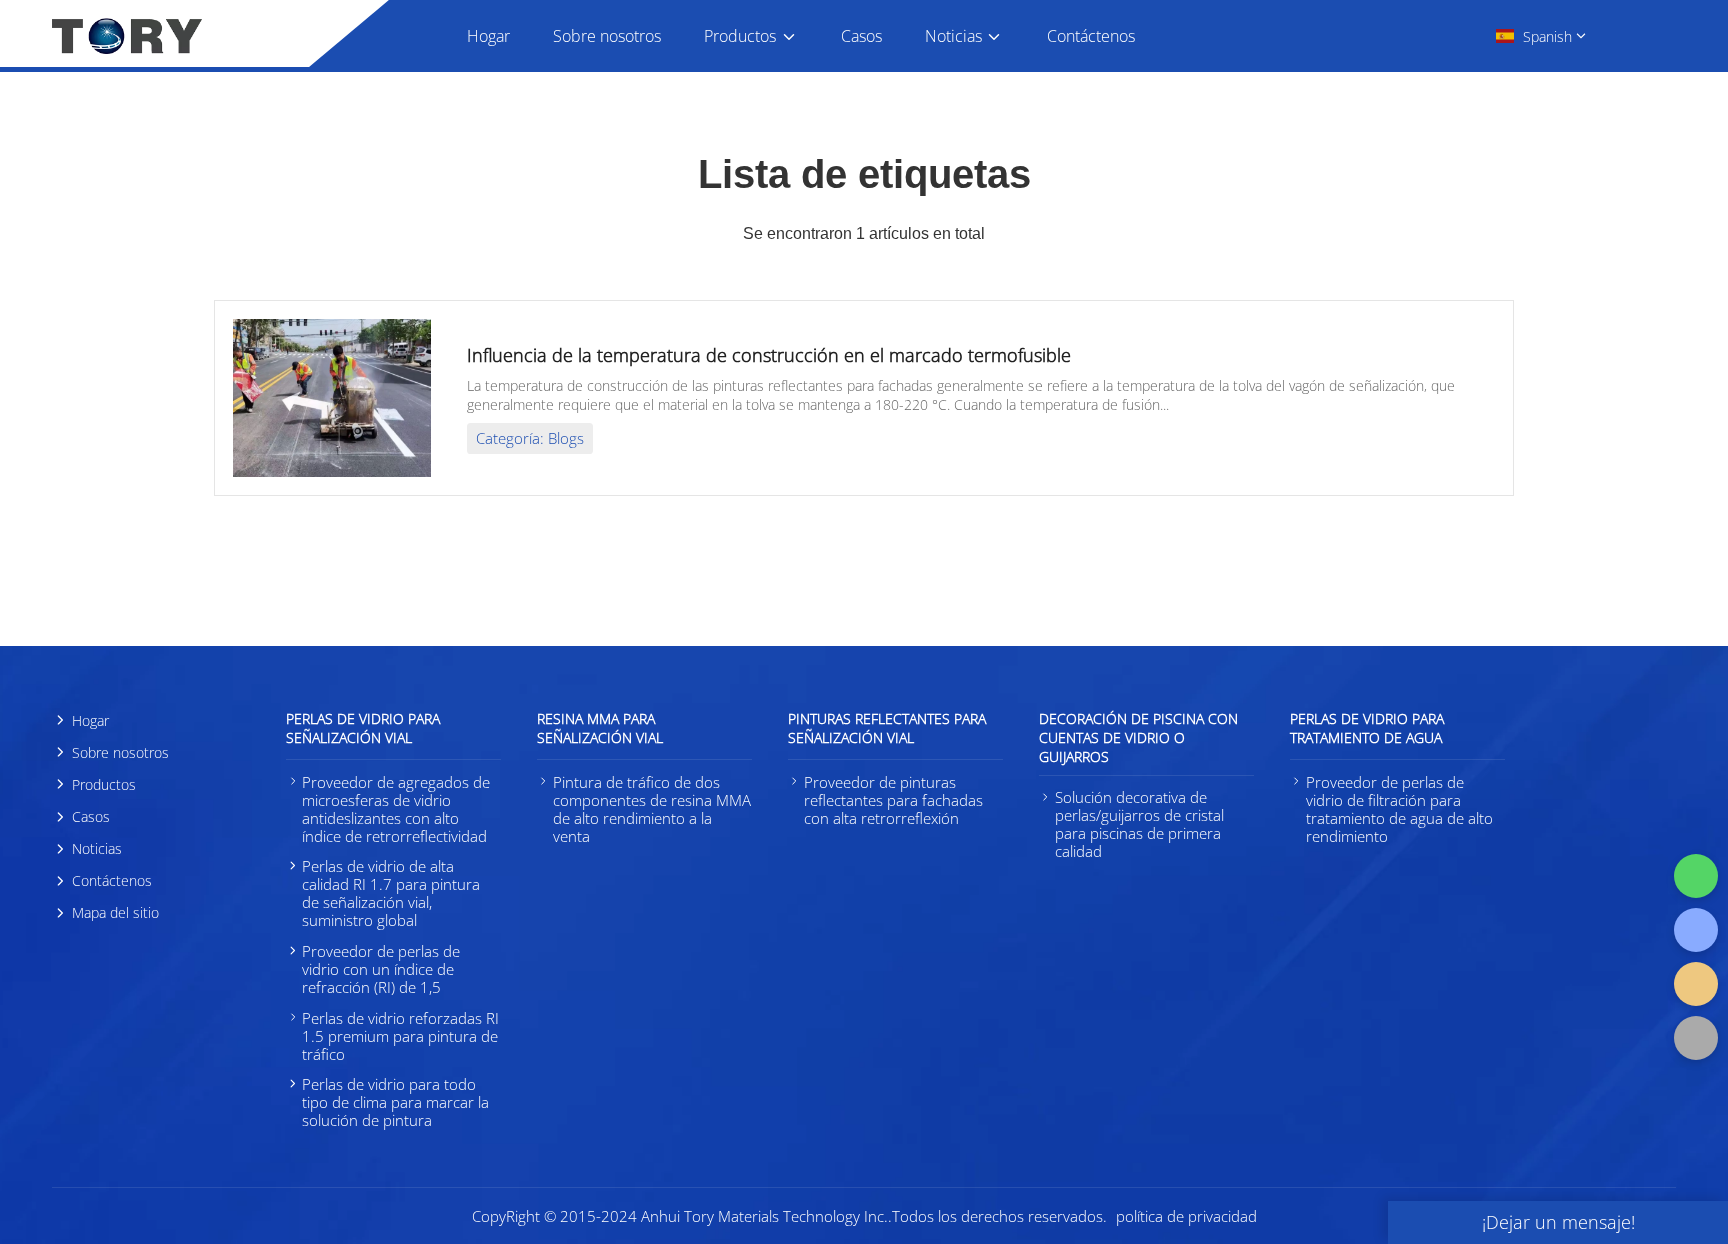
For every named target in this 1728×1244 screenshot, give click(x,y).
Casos (861, 36)
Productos (740, 36)
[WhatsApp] (1696, 876)
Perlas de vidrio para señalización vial (363, 728)
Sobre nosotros (607, 36)
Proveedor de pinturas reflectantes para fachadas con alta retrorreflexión (893, 800)
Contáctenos (1091, 36)
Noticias (953, 36)
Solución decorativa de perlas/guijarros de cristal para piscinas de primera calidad (1139, 824)
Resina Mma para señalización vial (600, 728)
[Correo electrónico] (1696, 984)
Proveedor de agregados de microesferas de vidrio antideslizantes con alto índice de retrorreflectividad (396, 809)
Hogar (488, 36)
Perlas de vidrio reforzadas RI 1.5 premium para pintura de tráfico (400, 1036)
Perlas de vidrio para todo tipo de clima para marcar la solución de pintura (395, 1102)
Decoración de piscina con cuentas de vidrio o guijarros (1138, 737)
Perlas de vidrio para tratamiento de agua (1367, 728)
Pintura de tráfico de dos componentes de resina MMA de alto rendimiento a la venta (652, 809)
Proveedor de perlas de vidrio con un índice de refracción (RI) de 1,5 (381, 969)
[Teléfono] (1696, 930)
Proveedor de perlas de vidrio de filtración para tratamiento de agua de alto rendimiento (1399, 809)
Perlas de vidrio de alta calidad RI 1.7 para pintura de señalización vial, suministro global (391, 893)
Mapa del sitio (115, 912)
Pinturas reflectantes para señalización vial (887, 728)
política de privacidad (1186, 1216)
